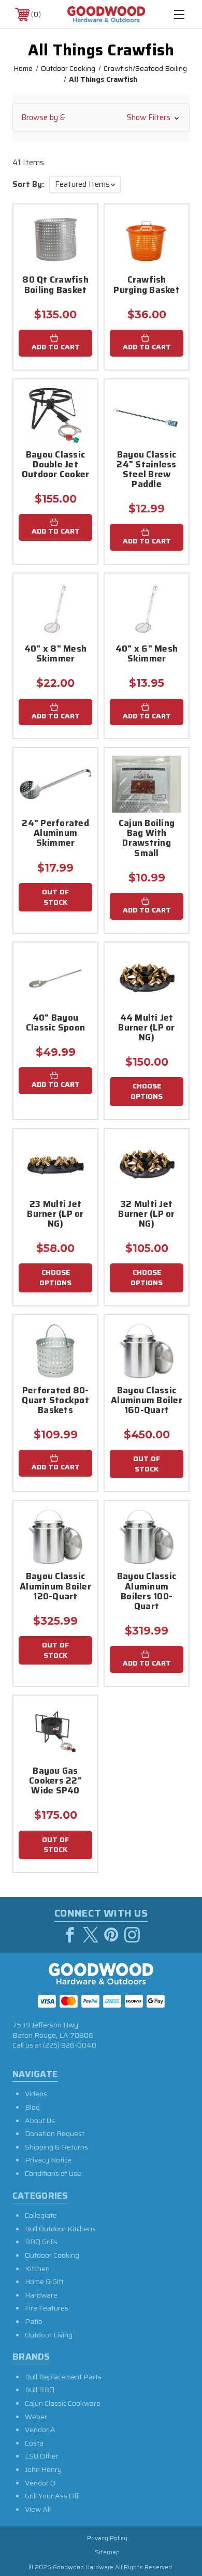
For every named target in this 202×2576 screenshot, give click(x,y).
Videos (36, 2094)
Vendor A (40, 2430)
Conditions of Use (53, 2173)
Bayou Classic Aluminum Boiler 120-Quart (55, 1587)
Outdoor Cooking (52, 2255)
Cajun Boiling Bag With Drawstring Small (147, 839)
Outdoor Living (49, 2335)
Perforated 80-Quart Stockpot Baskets (55, 1401)
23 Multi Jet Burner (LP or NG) (55, 1215)
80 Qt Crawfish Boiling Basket (55, 285)
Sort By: (28, 184)
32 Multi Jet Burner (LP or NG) (146, 1215)
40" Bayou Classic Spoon (55, 1024)
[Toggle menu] (179, 14)
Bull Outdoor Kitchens (60, 2229)
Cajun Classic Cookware (63, 2403)
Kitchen (37, 2269)
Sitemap (107, 2552)
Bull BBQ (40, 2390)
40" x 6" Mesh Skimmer (147, 654)
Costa (34, 2443)
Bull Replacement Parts (63, 2377)
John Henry (43, 2469)
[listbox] (85, 185)
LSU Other (42, 2456)
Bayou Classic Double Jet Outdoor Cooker (56, 465)
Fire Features (47, 2308)
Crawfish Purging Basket (147, 285)
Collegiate (41, 2215)
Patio (34, 2321)
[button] (101, 118)
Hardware (41, 2295)
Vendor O (40, 2483)
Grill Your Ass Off (52, 2496)
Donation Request (55, 2133)
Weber (36, 2417)
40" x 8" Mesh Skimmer (55, 654)
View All (38, 2509)
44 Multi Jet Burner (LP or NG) (146, 1028)
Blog (32, 2107)
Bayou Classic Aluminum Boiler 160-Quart (147, 1401)
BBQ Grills (41, 2242)
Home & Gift (44, 2281)
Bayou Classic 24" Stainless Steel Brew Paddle (146, 470)
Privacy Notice (48, 2160)
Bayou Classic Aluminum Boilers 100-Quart (147, 1592)
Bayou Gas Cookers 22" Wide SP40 (55, 1782)
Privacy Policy (107, 2538)
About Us (40, 2121)
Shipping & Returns (56, 2147)
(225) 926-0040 (70, 2045)
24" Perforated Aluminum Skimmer (55, 834)
